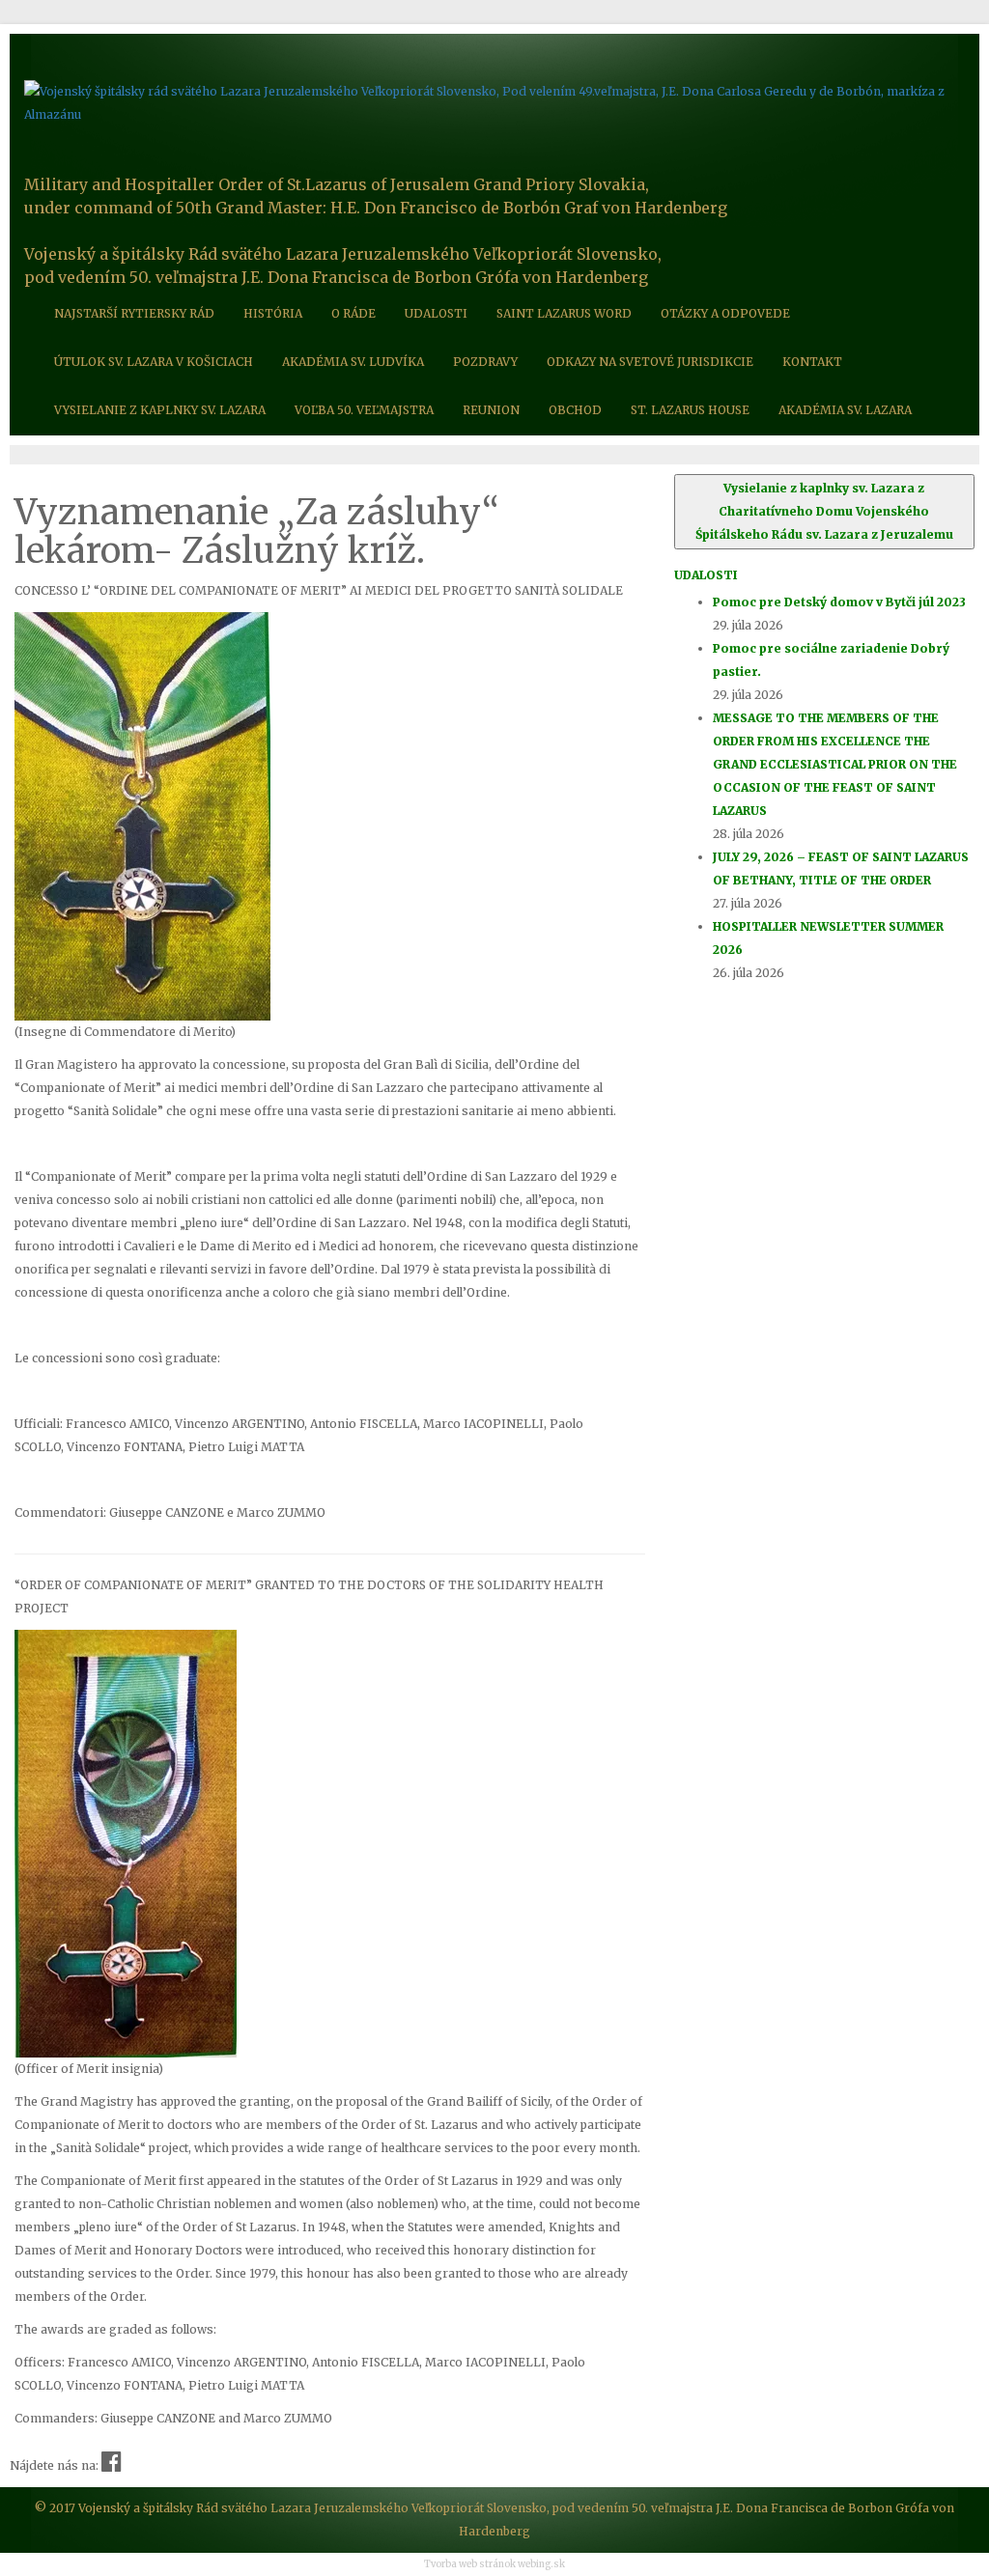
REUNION (491, 410)
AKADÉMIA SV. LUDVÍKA (353, 362)
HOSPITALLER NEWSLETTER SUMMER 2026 (828, 938)
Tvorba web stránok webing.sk (494, 2564)
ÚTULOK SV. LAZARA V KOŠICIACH (154, 362)
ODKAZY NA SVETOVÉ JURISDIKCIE (650, 362)
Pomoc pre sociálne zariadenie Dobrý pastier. (831, 660)
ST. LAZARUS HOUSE (690, 410)
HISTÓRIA (273, 313)
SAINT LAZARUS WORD (564, 313)
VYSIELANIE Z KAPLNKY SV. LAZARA (160, 410)
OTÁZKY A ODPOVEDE (725, 313)
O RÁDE (353, 313)
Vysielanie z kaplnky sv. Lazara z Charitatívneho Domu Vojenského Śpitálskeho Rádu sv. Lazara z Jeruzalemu (824, 511)
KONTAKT (812, 362)
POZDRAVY (485, 362)
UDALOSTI (436, 313)
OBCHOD (575, 410)
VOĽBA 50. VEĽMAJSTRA (364, 410)
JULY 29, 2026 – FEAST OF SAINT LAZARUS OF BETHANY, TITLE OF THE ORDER (841, 868)
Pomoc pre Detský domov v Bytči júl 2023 (839, 602)
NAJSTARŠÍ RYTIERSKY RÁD (134, 313)
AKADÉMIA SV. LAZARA (845, 410)
